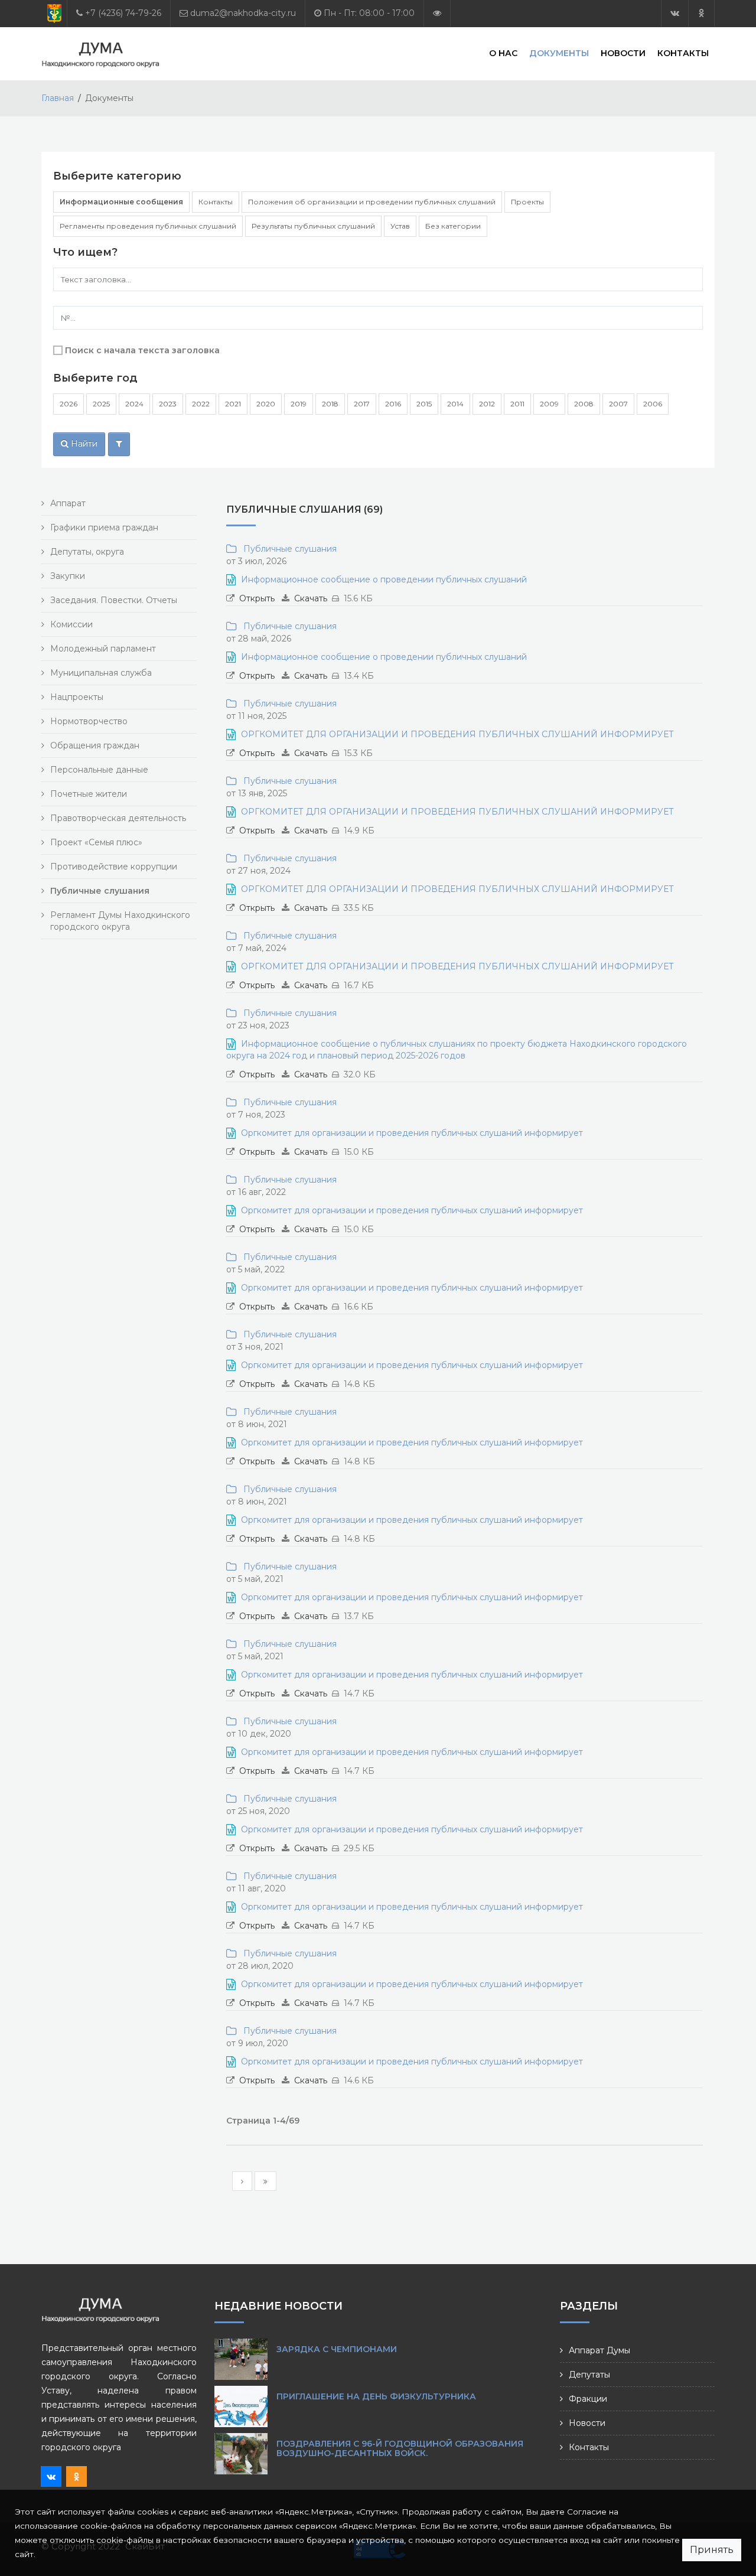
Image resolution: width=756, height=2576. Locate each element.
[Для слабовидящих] (437, 13)
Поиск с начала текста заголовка (142, 350)
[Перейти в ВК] (675, 13)
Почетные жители (89, 794)
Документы (559, 53)
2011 (517, 404)
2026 (69, 404)
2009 (549, 404)
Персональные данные (99, 770)
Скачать (311, 598)
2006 (653, 404)
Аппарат (68, 503)
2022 (201, 404)
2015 (424, 404)
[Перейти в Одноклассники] (701, 13)
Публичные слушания (288, 549)
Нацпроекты (77, 697)
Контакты (683, 53)
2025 (101, 404)
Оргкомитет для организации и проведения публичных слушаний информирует (412, 1133)
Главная (58, 98)
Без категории (453, 226)
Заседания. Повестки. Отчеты (114, 600)
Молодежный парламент (103, 649)
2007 (618, 404)
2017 (362, 404)
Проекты (527, 202)
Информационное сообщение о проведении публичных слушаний (384, 579)
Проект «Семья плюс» (96, 842)
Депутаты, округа (87, 552)
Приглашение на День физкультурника (376, 2396)
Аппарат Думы (599, 2350)
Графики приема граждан (104, 527)
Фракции (588, 2399)
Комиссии (71, 624)
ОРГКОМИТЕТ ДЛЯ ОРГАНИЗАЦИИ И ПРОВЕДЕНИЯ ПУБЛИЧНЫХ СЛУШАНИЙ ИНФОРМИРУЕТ (457, 734)
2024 (134, 404)
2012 (487, 404)
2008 (584, 404)
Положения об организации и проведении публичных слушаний (372, 202)
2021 (233, 404)
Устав (400, 226)
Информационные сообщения (121, 202)
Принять (712, 2550)
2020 (266, 404)
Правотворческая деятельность (118, 818)
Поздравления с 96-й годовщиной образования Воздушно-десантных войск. (400, 2448)
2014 (455, 404)
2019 (299, 404)
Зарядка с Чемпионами (337, 2349)
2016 (393, 404)
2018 (330, 404)
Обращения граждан (95, 745)
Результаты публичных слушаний (313, 226)
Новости (623, 53)
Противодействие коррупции (114, 867)
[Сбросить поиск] (119, 444)
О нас (503, 53)
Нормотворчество (89, 721)
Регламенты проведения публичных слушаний (148, 226)
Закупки (68, 576)
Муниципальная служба (101, 673)
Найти (83, 444)
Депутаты (589, 2375)
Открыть (257, 598)
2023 (168, 404)
